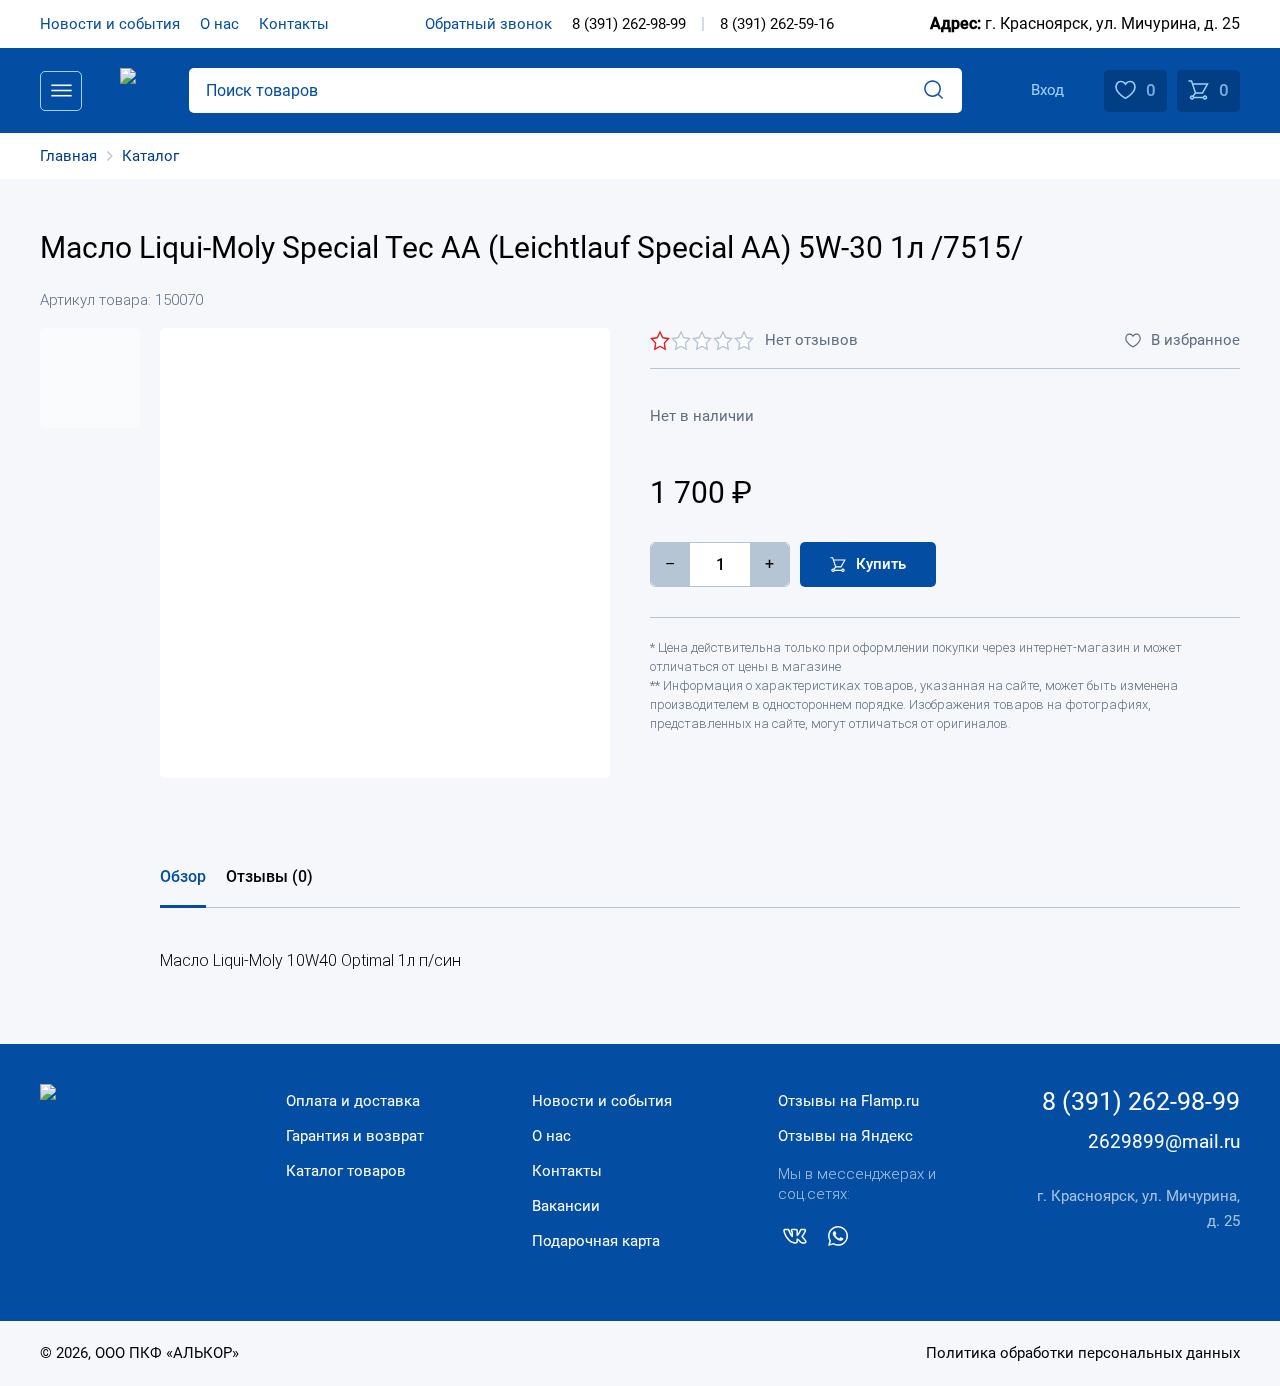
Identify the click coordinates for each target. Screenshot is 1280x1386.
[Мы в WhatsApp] (838, 1240)
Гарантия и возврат (355, 1136)
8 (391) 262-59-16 (777, 24)
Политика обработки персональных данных (1083, 1353)
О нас (219, 24)
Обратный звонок (488, 24)
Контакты (294, 24)
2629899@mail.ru (1164, 1141)
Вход (1047, 90)
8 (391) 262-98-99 (629, 24)
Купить (881, 564)
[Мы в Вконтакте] (795, 1240)
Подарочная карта (596, 1241)
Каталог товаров (346, 1171)
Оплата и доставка (353, 1101)
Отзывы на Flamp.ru (848, 1101)
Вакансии (566, 1206)
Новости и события (110, 24)
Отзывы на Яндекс (845, 1136)
